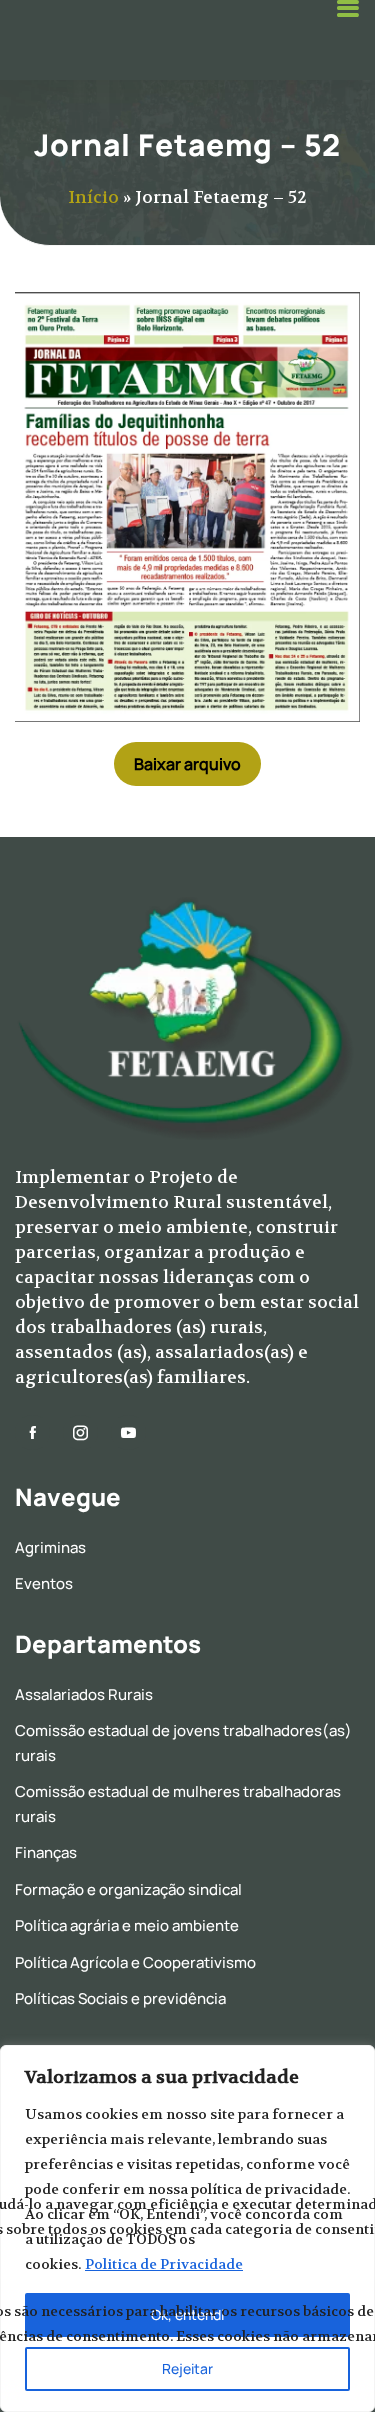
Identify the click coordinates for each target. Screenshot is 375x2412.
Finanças (46, 1852)
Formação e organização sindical (128, 1889)
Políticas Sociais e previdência (120, 1998)
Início (93, 197)
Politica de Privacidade (164, 2264)
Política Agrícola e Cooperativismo (135, 1962)
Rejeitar (187, 2368)
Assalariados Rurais (84, 1694)
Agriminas (50, 1547)
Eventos (44, 1583)
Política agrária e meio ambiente (127, 1925)
